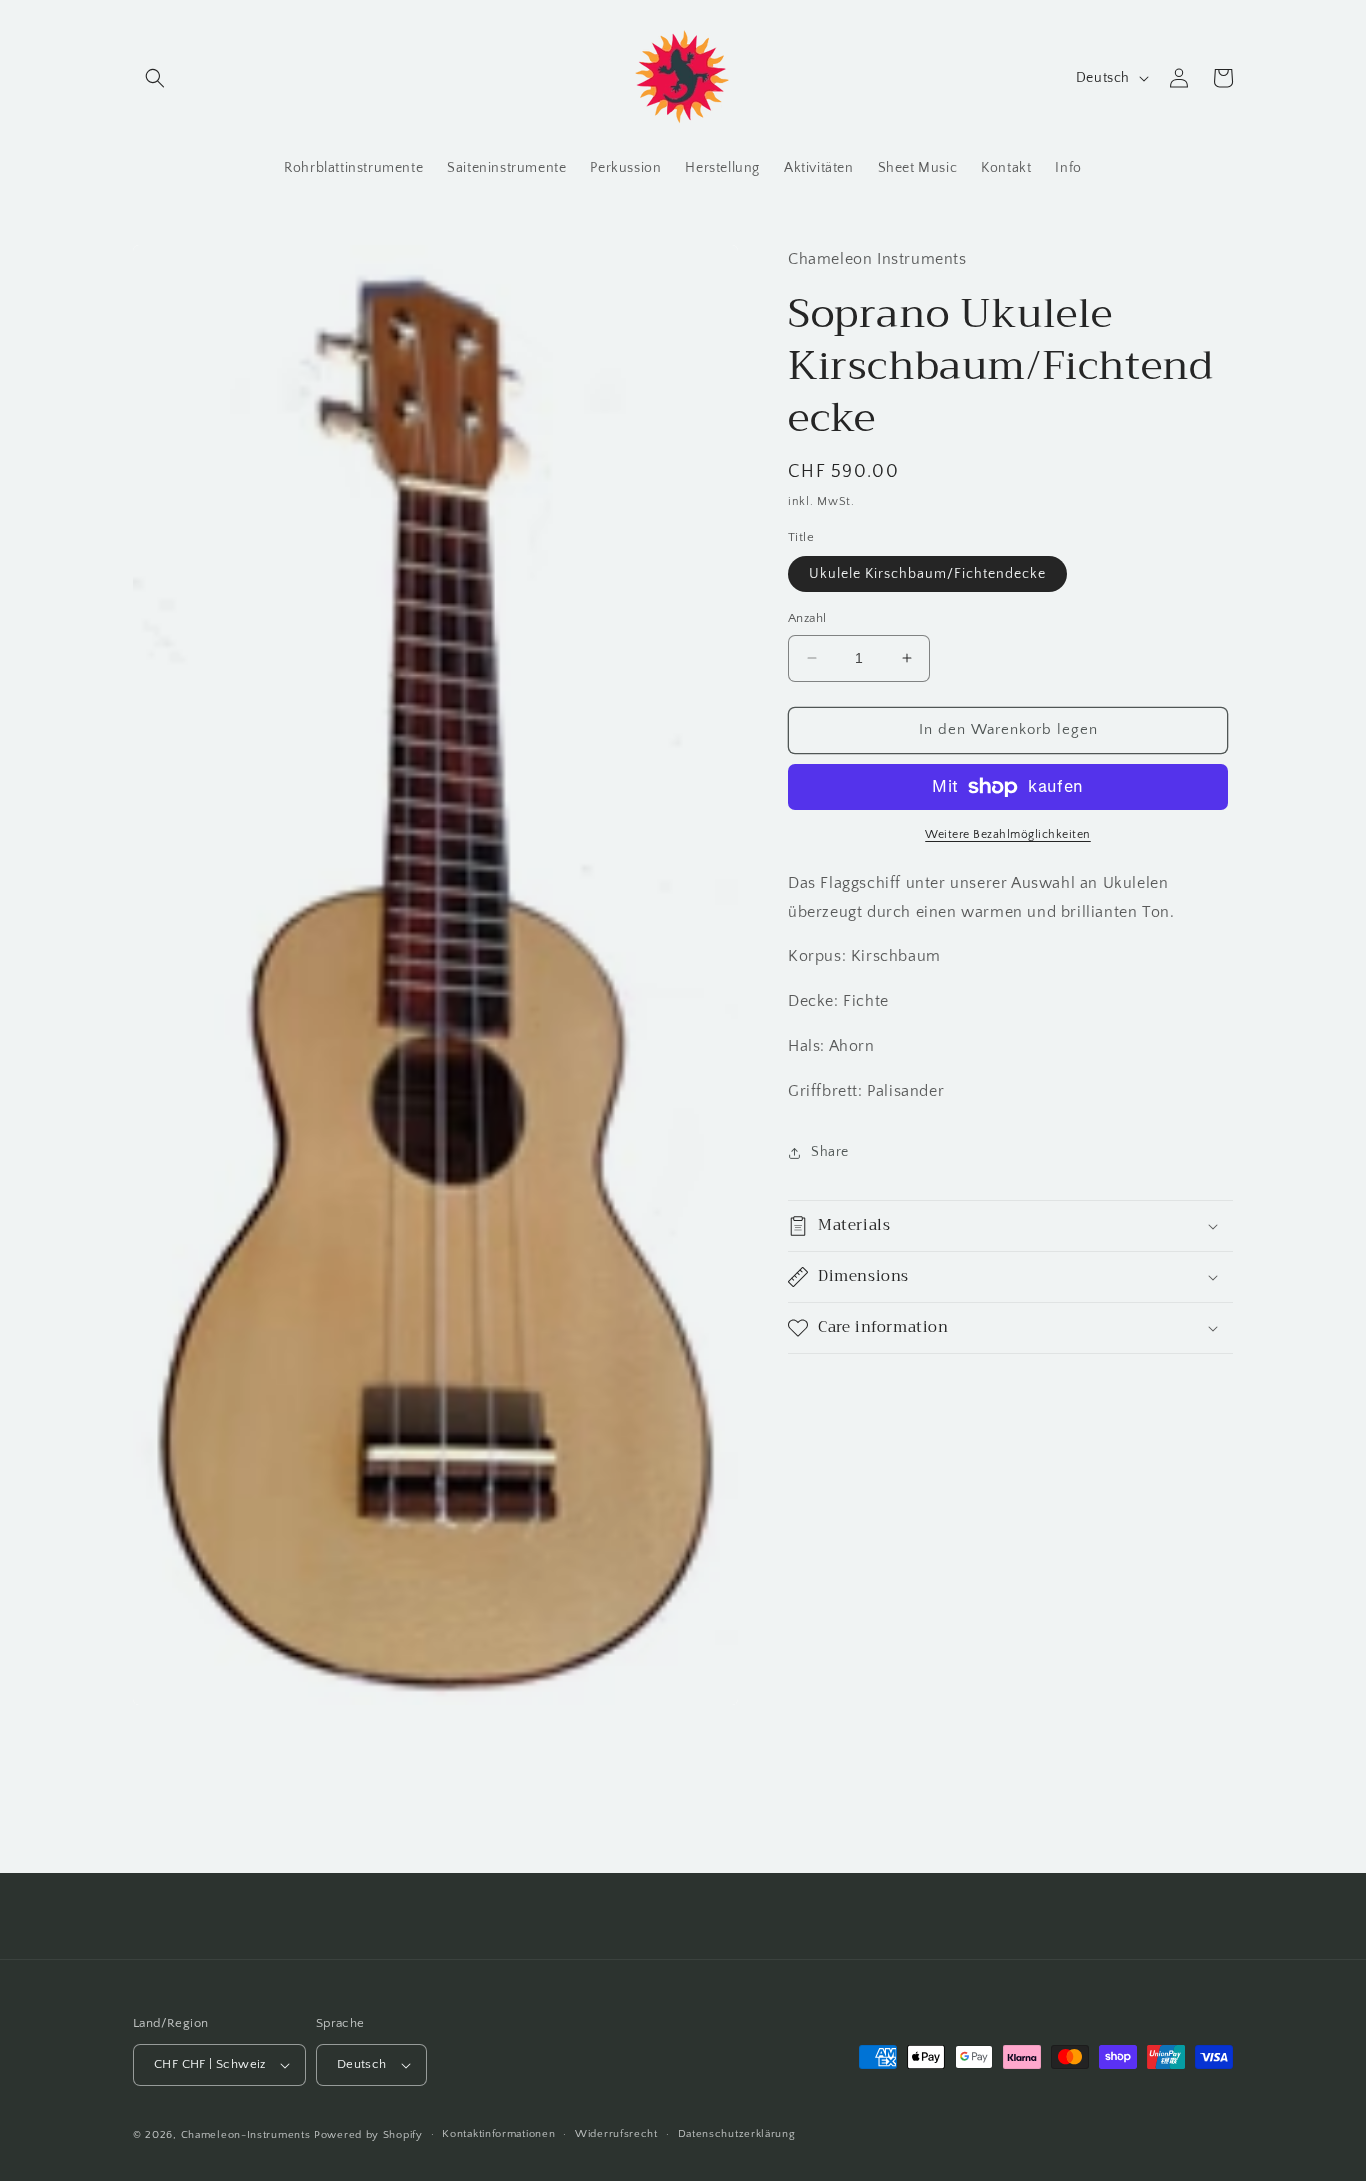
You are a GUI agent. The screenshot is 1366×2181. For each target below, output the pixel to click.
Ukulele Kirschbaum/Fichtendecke (927, 574)
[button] (155, 78)
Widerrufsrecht (616, 2134)
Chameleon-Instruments (246, 2135)
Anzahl (807, 618)
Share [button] (830, 1152)
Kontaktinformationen (498, 2134)
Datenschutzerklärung (737, 2134)
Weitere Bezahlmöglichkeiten (1008, 834)
